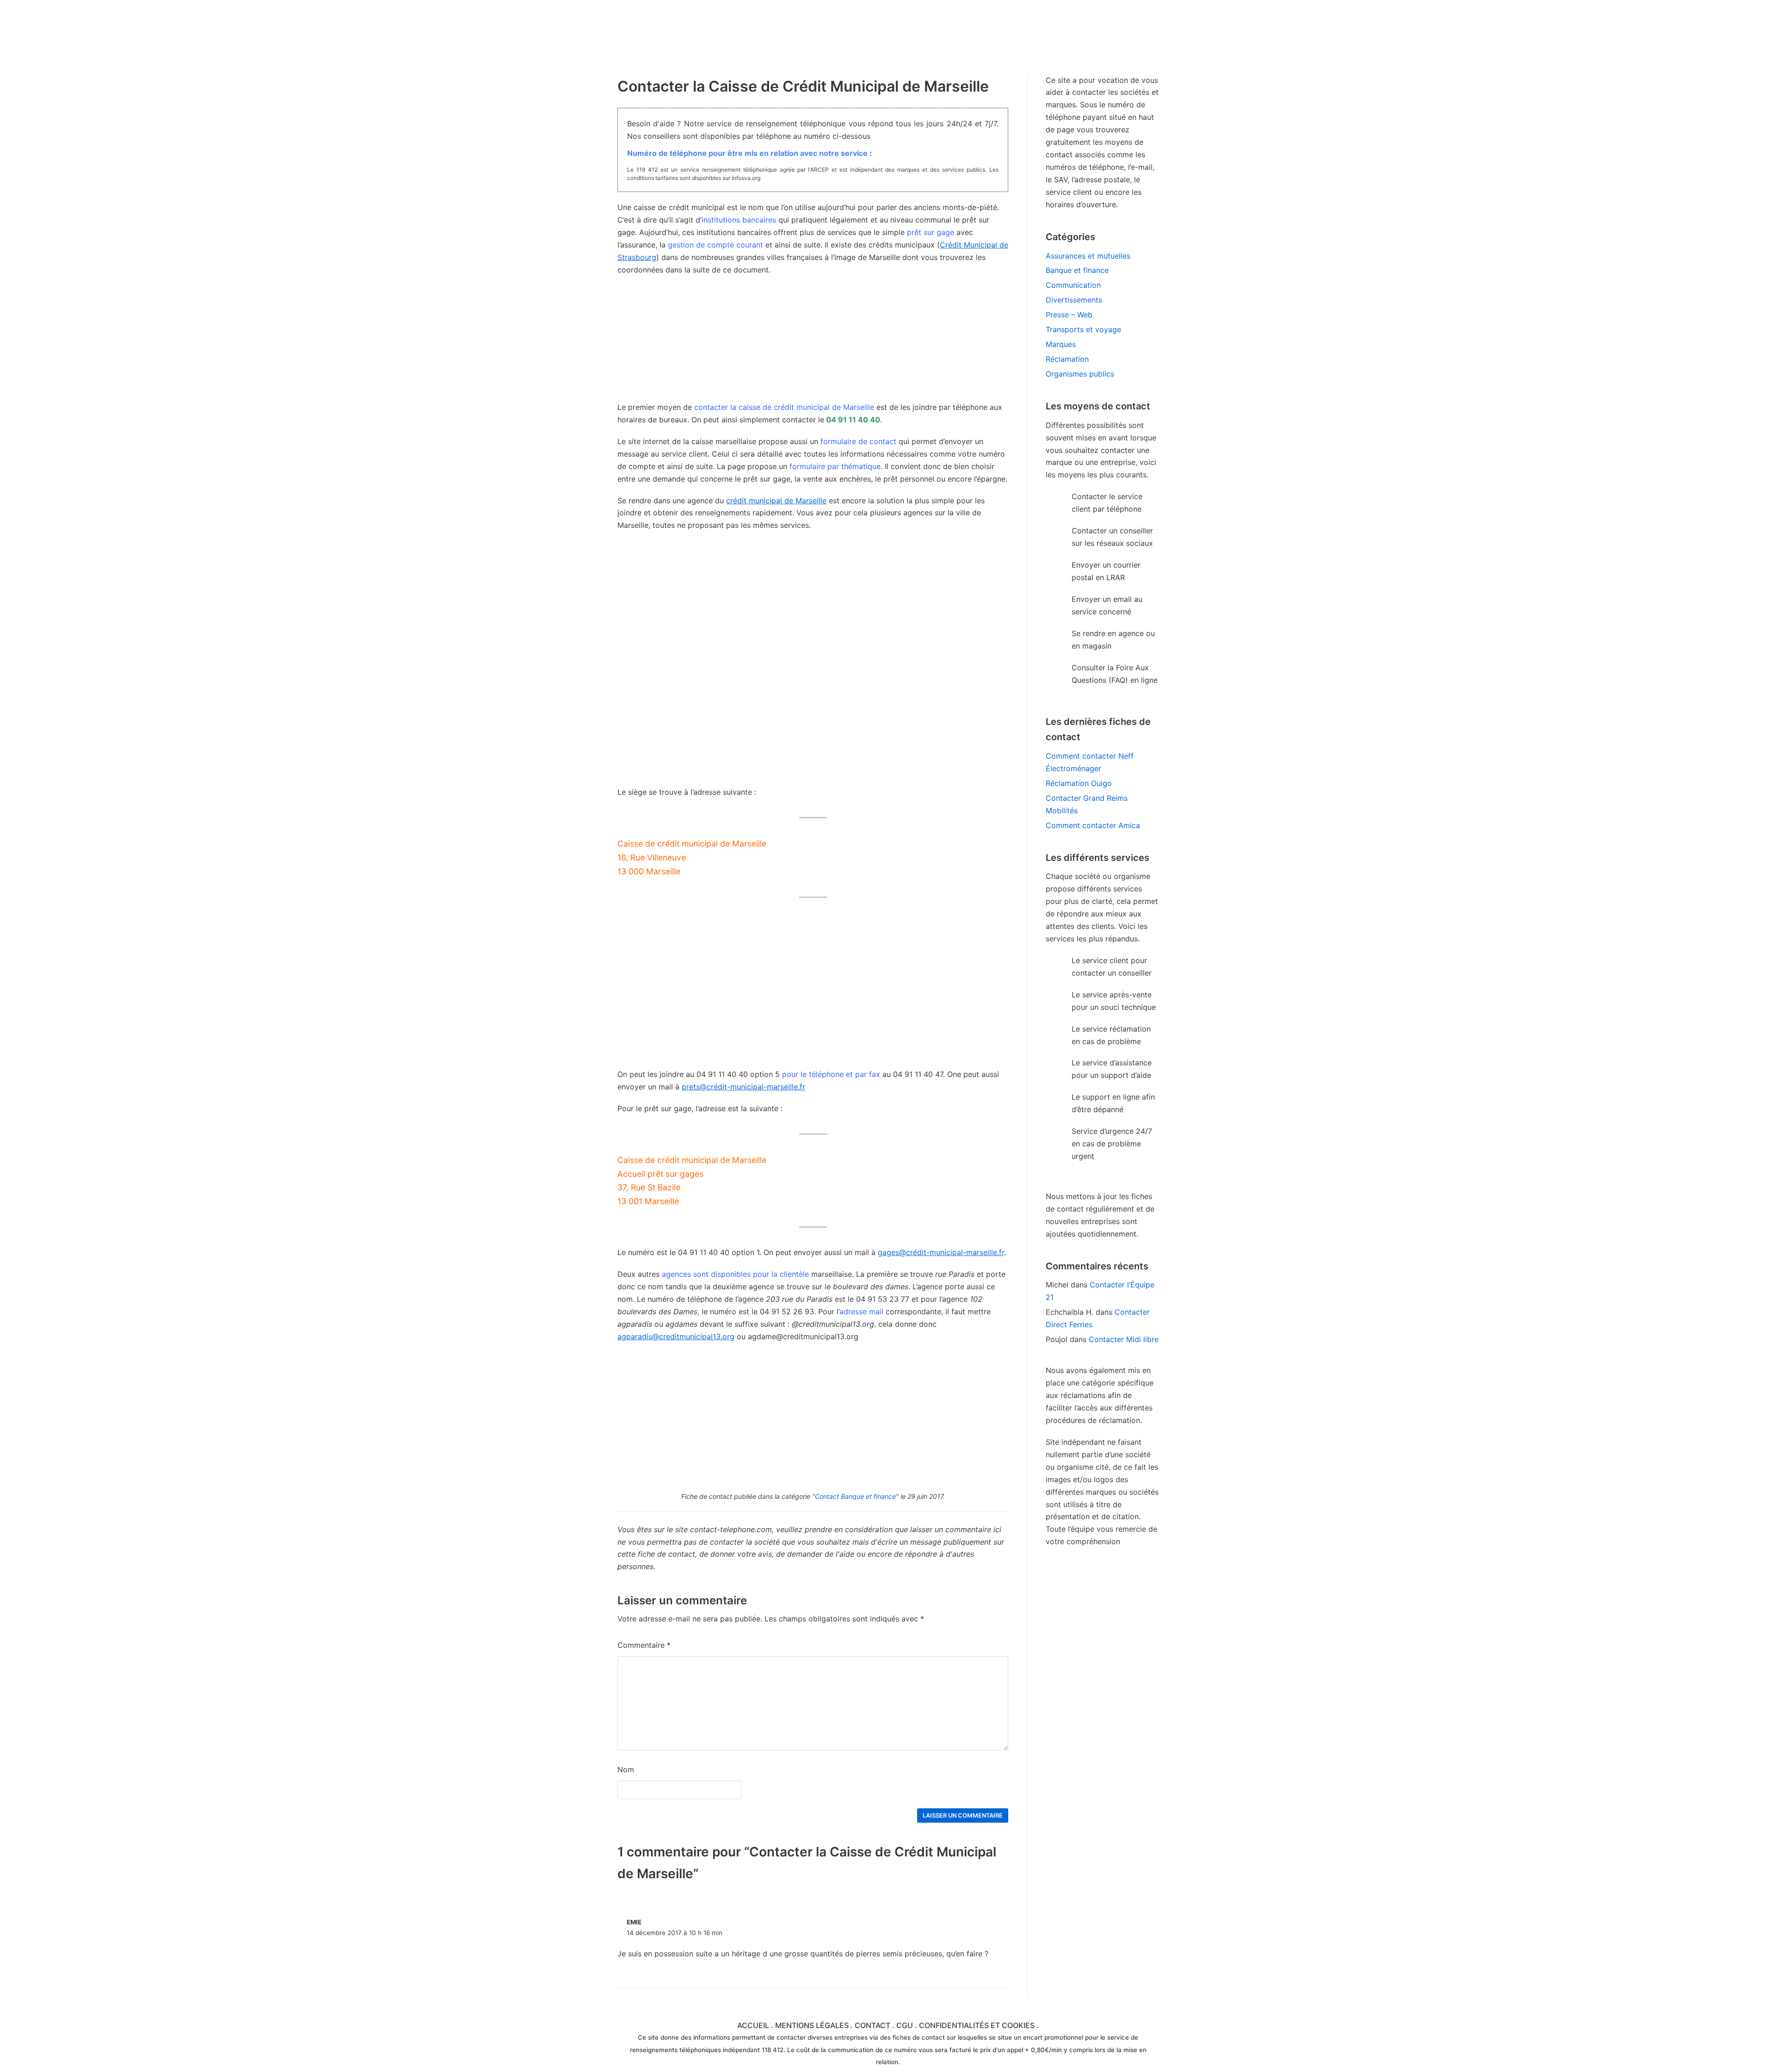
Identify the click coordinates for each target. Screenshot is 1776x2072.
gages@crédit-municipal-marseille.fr (941, 1252)
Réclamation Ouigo (1079, 783)
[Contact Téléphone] (698, 30)
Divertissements (1074, 300)
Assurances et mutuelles (1088, 256)
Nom (626, 1769)
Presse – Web (1069, 315)
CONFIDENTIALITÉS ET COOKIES (977, 2025)
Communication (1073, 285)
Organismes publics (1080, 374)
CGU (905, 2025)
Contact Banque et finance (855, 1496)
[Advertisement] (813, 606)
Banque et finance (1077, 270)
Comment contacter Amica (1093, 825)
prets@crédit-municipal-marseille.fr (743, 1087)
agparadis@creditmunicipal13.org (676, 1336)
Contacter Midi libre (1124, 1339)
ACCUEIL (753, 2025)
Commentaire (644, 1645)
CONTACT (873, 2025)
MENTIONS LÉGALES (812, 2025)
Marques (1061, 344)
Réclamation (1067, 359)
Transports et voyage (1083, 329)
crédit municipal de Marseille (776, 501)
